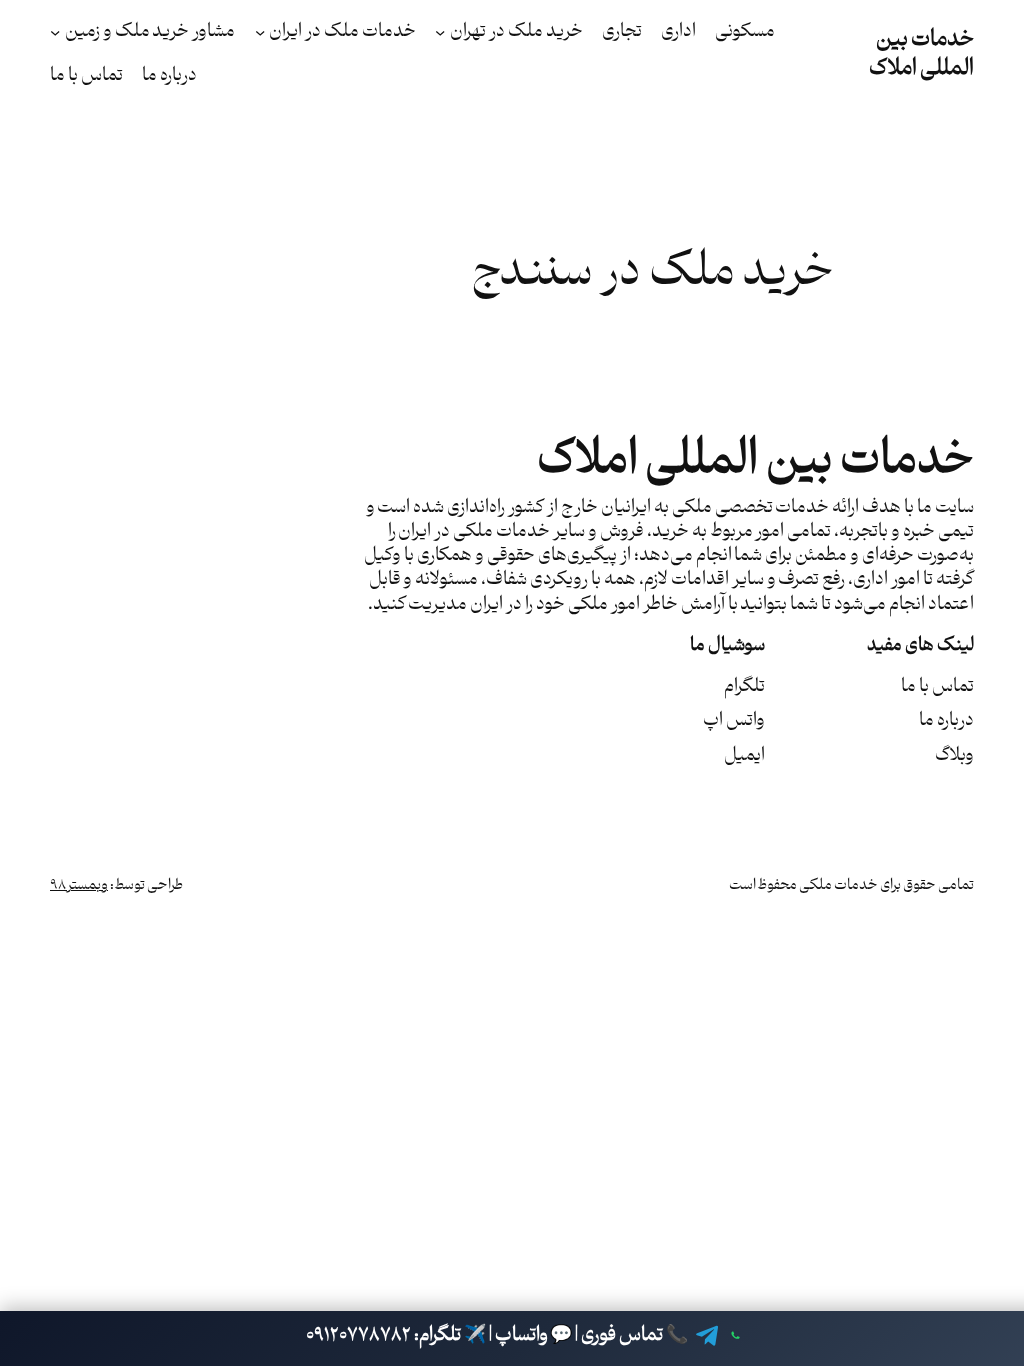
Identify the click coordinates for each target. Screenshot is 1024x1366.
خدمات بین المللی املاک (922, 54)
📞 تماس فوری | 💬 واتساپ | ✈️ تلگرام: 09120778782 (497, 1335)
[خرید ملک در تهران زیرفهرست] (440, 32)
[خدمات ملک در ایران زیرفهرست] (260, 32)
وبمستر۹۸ (79, 885)
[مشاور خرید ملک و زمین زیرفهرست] (55, 32)
